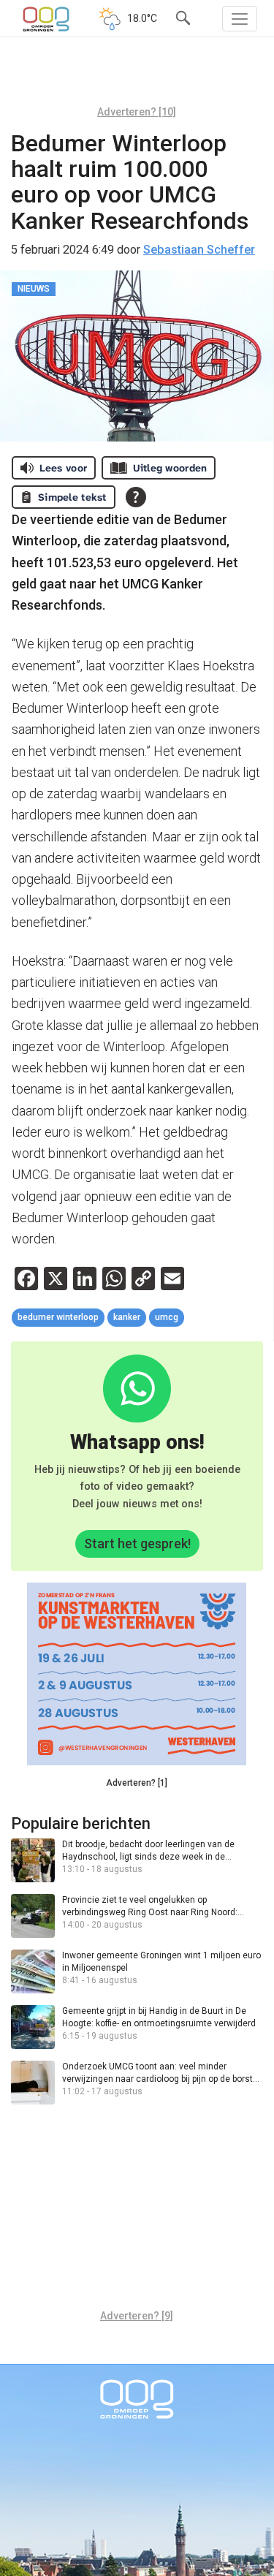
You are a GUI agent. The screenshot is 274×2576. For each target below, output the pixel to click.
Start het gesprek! (137, 1543)
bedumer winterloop (58, 1317)
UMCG (167, 1317)
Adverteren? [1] (137, 1783)
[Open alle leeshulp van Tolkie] (136, 497)
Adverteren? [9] (137, 2316)
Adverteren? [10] (137, 112)
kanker (127, 1317)
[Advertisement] (137, 77)
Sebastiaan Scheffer (199, 250)
